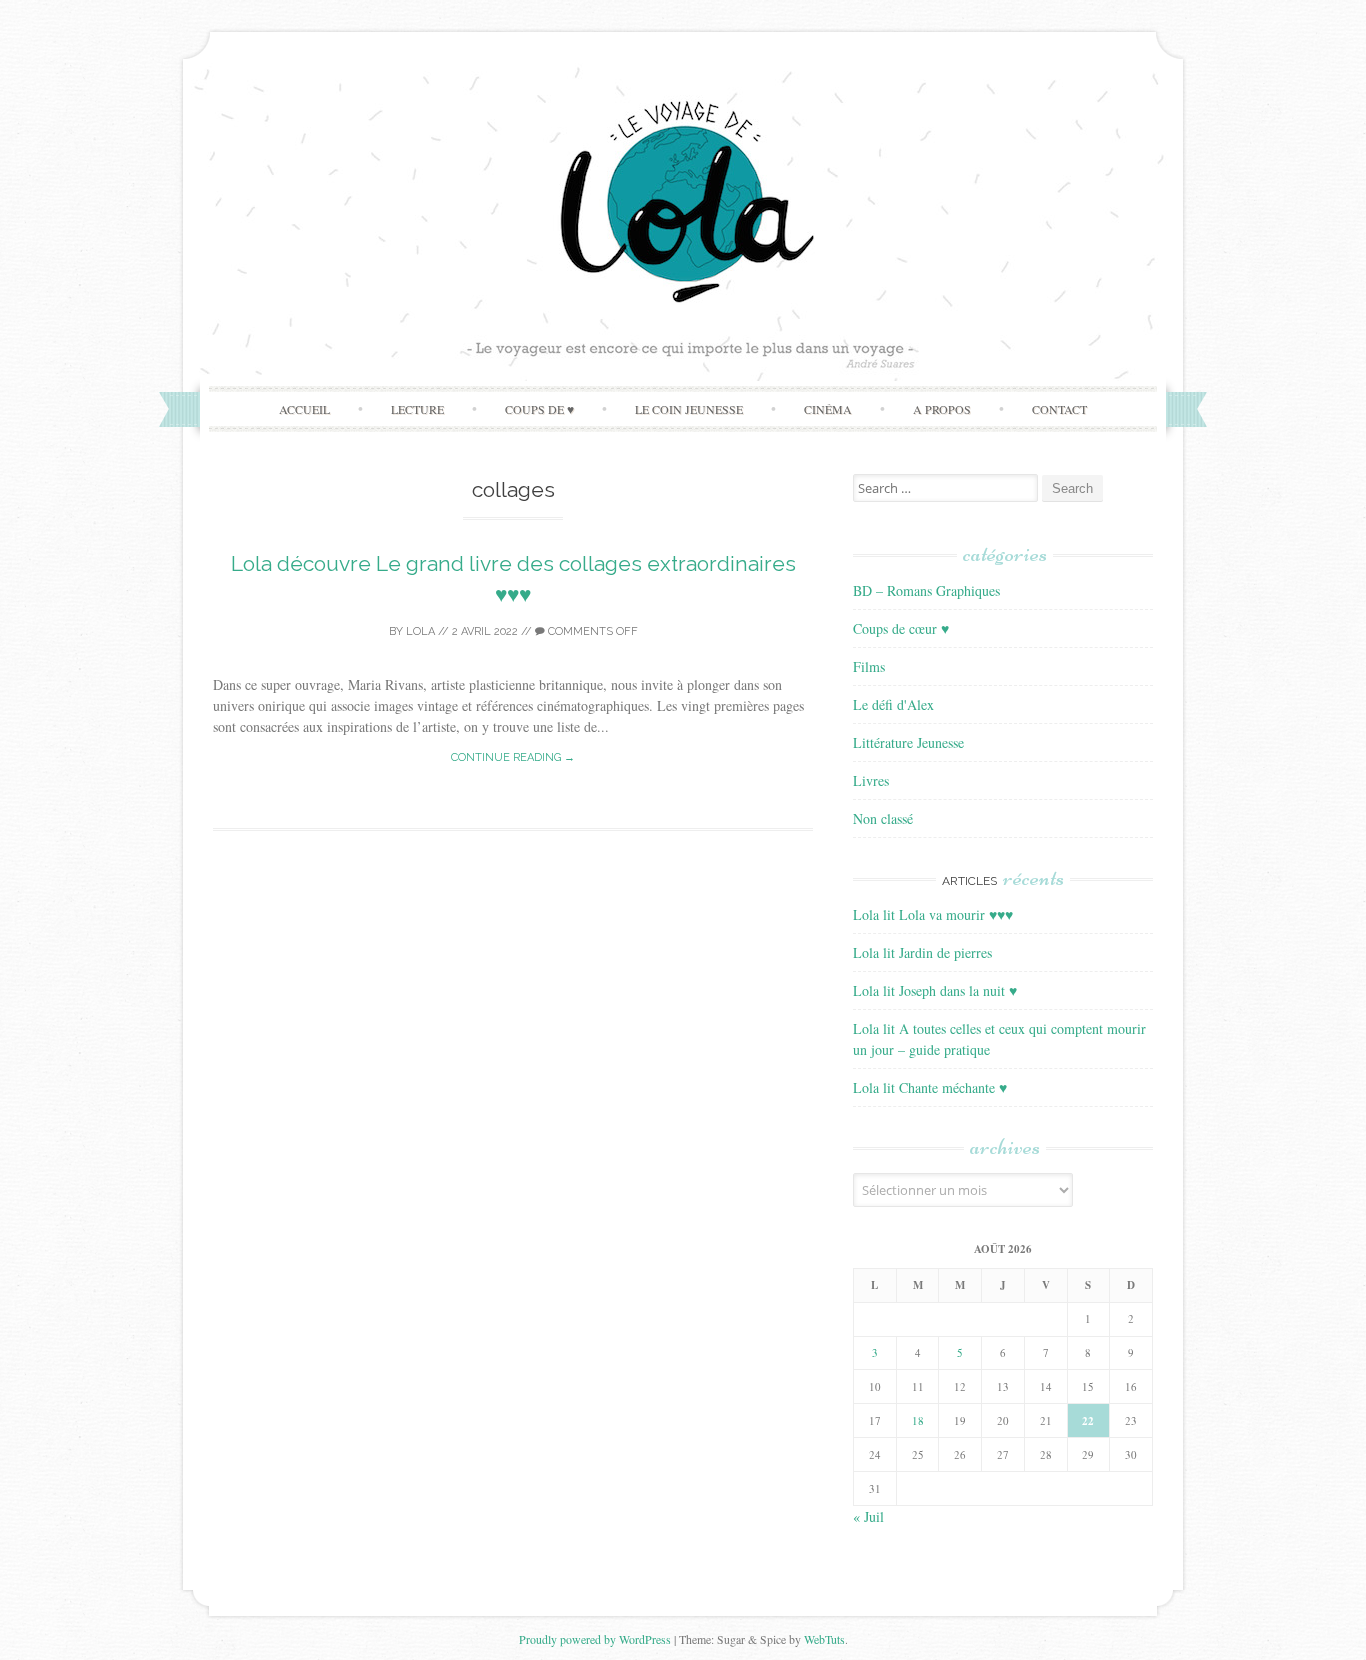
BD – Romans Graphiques (926, 590)
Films (869, 666)
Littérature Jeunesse (908, 742)
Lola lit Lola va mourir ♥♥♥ (933, 914)
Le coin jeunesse (689, 409)
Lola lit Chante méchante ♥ (930, 1087)
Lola (420, 631)
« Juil (868, 1516)
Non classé (883, 818)
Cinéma (828, 409)
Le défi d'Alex (893, 704)
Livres (871, 780)
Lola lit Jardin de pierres (922, 952)
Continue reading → (513, 757)
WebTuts (824, 1639)
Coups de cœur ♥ (901, 628)
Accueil (304, 409)
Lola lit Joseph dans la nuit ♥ (935, 990)
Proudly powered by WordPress (595, 1639)
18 (918, 1420)
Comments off (591, 631)
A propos (942, 409)
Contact (1059, 409)
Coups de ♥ (539, 409)
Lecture (417, 409)
